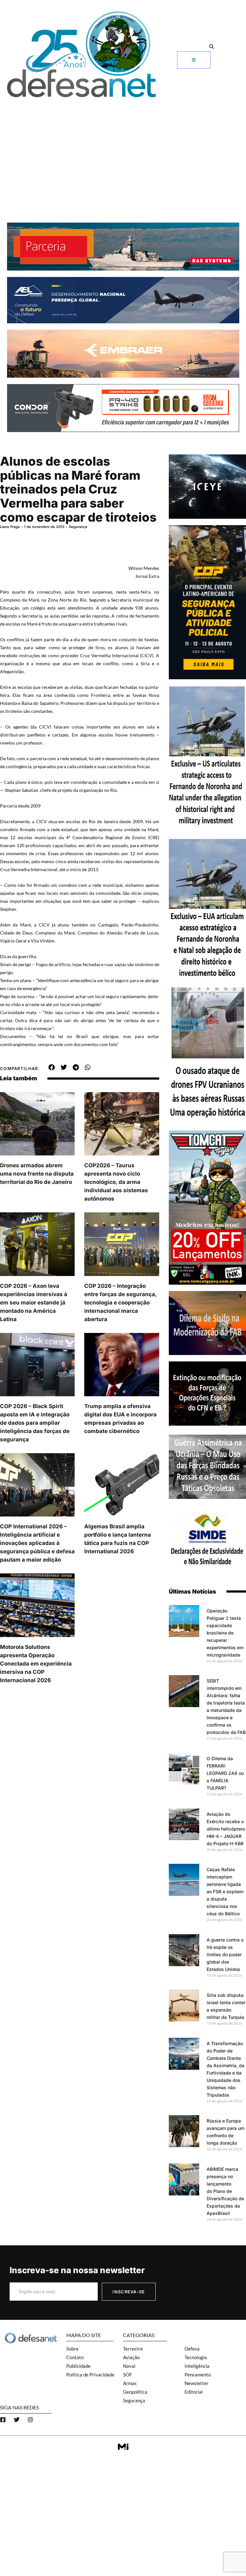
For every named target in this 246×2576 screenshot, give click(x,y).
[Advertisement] (123, 149)
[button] (212, 47)
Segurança (78, 527)
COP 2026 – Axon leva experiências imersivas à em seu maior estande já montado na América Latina (34, 1303)
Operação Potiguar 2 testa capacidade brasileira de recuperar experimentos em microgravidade (225, 1633)
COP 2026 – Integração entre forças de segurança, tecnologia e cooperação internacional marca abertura (120, 1303)
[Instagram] (30, 2420)
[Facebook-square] (3, 2420)
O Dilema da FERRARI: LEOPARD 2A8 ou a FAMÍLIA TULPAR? (225, 1773)
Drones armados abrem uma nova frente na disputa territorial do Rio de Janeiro (37, 1174)
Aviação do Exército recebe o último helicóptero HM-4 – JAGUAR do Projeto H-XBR (226, 1829)
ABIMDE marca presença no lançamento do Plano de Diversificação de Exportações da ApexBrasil (225, 2191)
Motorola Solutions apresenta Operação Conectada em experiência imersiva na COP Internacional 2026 (36, 1664)
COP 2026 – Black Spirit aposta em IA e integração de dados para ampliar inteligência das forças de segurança (35, 1423)
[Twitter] (17, 2420)
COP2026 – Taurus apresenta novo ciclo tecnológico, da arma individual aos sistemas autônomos (116, 1182)
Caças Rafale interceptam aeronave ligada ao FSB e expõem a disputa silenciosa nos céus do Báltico (225, 1891)
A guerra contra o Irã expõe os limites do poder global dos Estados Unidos (225, 1954)
